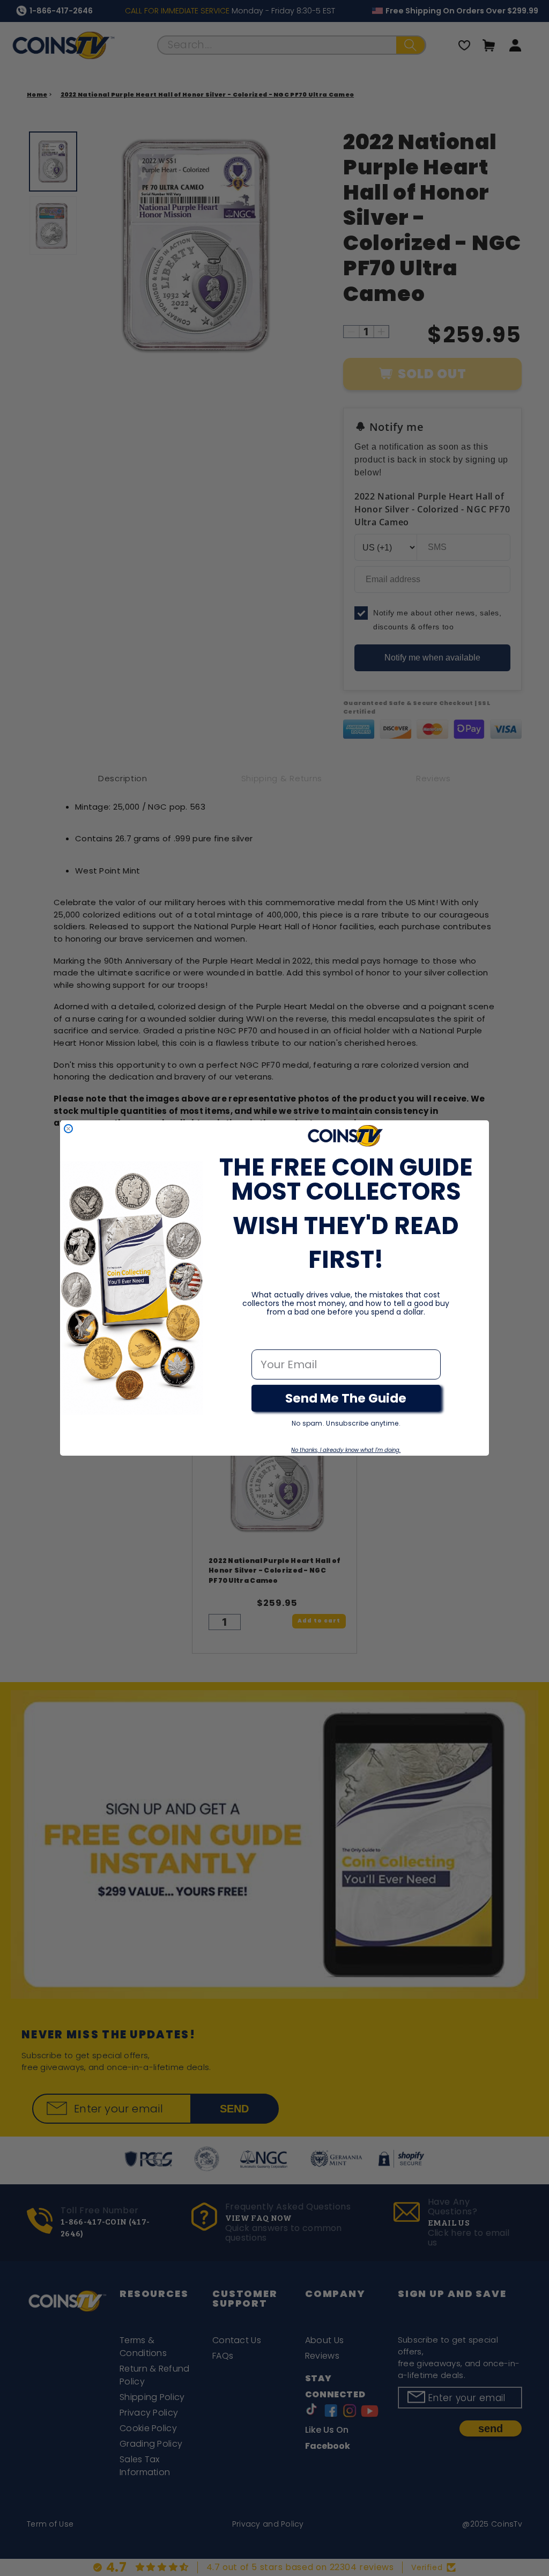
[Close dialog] (68, 1129)
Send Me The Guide (346, 1398)
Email (267, 1338)
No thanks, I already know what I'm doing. (346, 1450)
